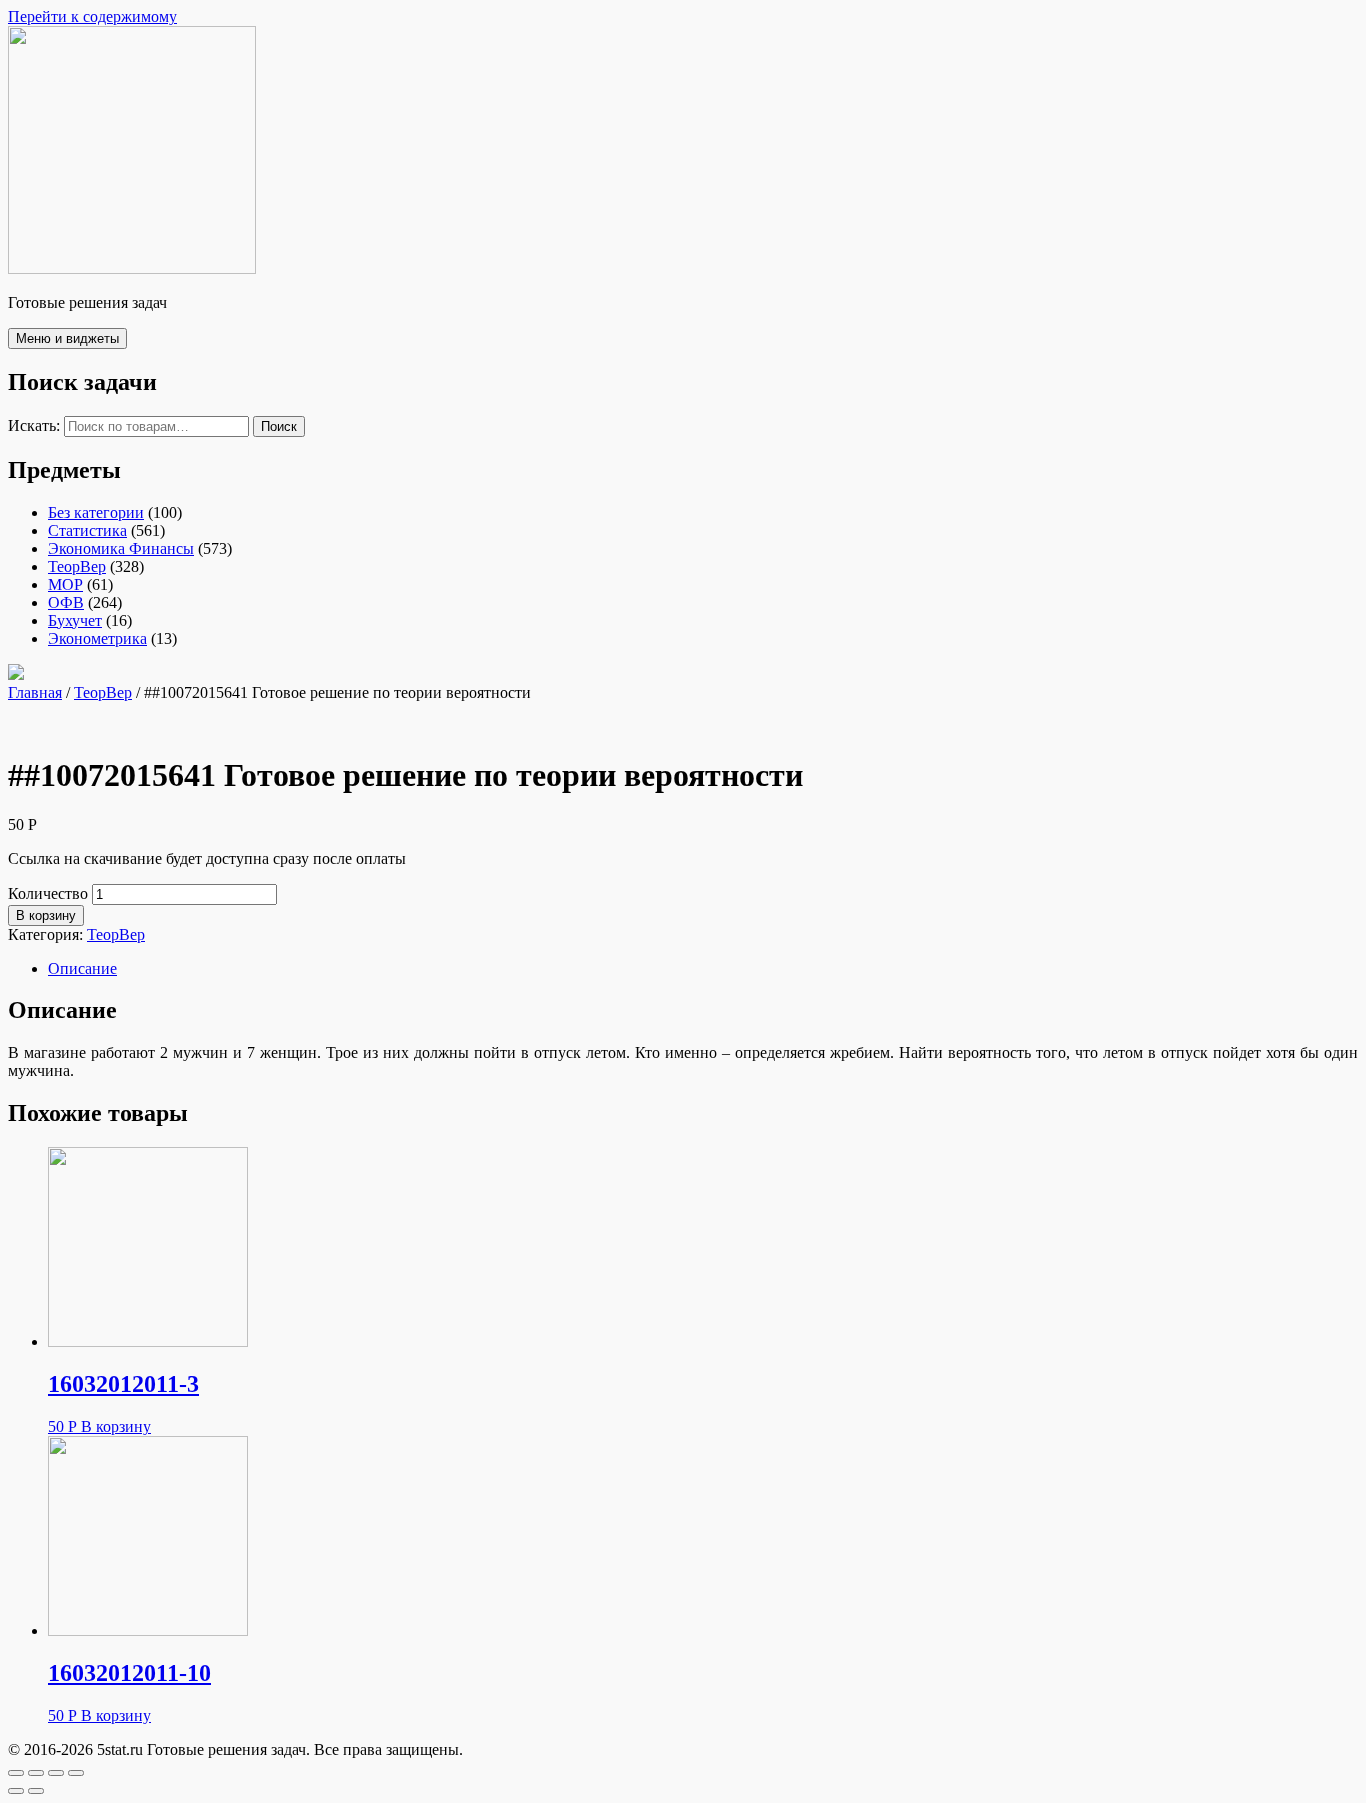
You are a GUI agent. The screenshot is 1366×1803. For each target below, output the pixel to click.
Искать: (34, 425)
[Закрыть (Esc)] (16, 1773)
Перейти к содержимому (92, 16)
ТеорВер (77, 566)
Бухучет (75, 620)
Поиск (279, 426)
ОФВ (66, 602)
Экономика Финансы (121, 548)
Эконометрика (97, 638)
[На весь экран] (56, 1773)
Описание (82, 968)
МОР (65, 584)
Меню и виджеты (67, 338)
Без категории (96, 512)
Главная (35, 692)
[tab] (703, 969)
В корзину (46, 915)
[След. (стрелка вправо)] (36, 1791)
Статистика (87, 530)
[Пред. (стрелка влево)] (16, 1791)
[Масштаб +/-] (76, 1773)
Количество (48, 893)
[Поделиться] (36, 1773)
